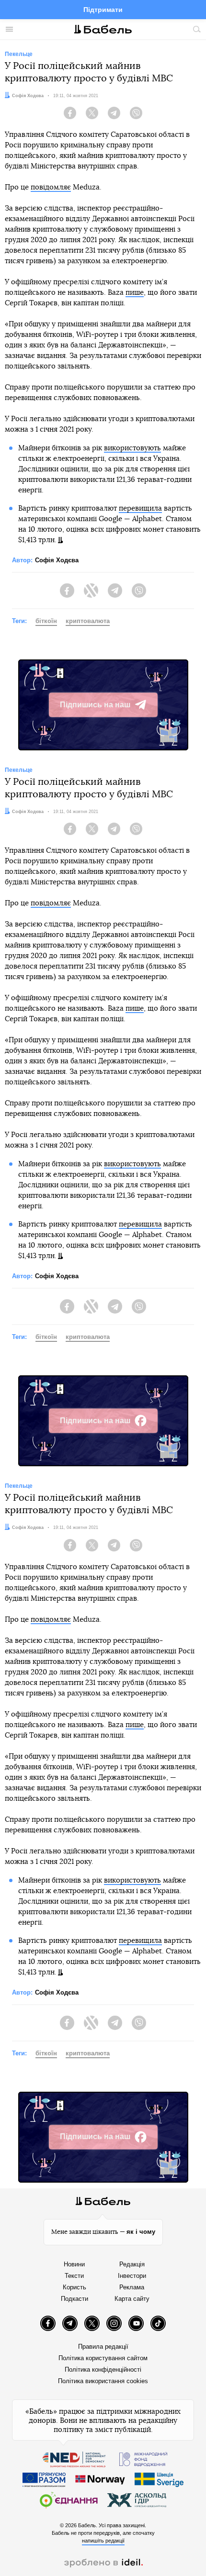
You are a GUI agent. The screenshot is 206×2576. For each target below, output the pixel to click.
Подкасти (74, 2299)
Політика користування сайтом (103, 2358)
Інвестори (132, 2276)
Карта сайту (132, 2299)
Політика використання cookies (103, 2381)
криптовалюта (88, 621)
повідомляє (51, 187)
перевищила (140, 508)
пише (135, 293)
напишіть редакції (103, 2541)
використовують (132, 448)
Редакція (132, 2264)
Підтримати (103, 10)
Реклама (132, 2287)
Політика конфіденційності (103, 2370)
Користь (74, 2287)
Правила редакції (103, 2347)
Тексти (74, 2276)
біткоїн (46, 621)
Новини (74, 2264)
